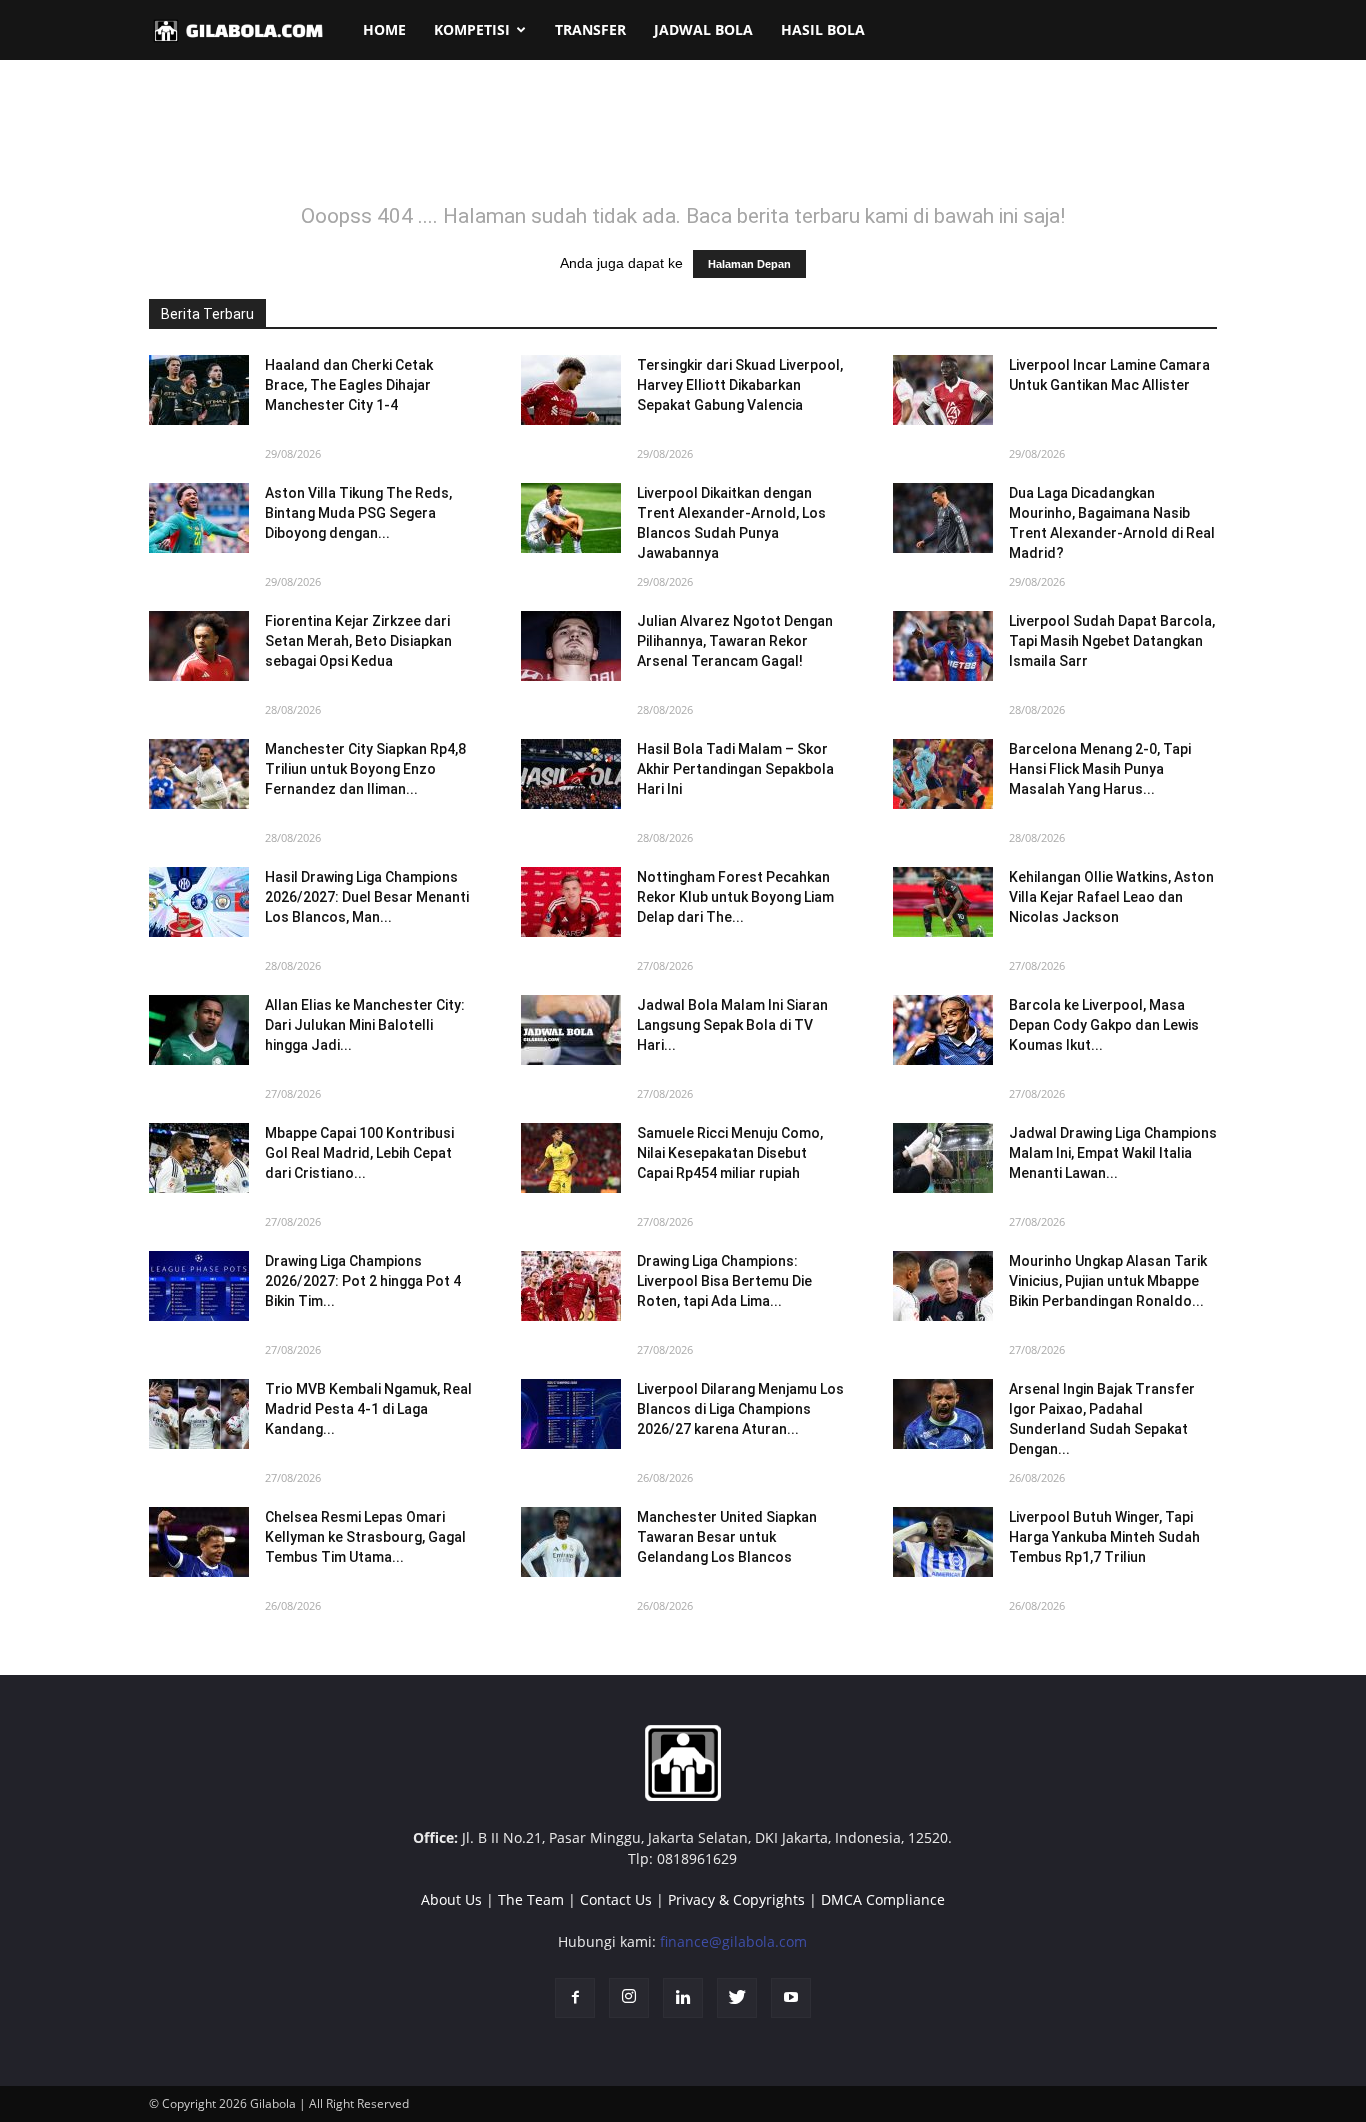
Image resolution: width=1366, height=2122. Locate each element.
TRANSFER (590, 29)
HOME (384, 29)
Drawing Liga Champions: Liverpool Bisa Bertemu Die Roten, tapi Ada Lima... (724, 1281)
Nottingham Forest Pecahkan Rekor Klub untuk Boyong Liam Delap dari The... (735, 897)
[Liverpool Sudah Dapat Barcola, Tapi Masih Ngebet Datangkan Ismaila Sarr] (943, 646)
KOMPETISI (472, 29)
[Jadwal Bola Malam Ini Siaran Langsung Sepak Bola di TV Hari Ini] (571, 1030)
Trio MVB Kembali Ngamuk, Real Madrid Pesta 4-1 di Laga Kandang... (368, 1409)
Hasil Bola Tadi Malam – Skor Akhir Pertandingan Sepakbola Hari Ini (735, 769)
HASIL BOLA (823, 29)
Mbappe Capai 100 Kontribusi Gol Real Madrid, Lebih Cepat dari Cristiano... (359, 1153)
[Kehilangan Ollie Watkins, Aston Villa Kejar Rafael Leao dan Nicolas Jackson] (943, 902)
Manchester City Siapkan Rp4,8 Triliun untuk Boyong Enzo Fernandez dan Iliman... (365, 769)
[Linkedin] (683, 1998)
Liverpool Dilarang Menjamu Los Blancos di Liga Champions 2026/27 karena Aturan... (740, 1409)
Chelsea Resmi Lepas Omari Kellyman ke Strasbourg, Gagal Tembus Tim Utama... (365, 1537)
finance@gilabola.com (733, 1941)
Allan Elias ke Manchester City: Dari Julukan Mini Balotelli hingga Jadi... (365, 1025)
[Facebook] (575, 1998)
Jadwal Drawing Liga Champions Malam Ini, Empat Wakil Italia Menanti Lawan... (1113, 1153)
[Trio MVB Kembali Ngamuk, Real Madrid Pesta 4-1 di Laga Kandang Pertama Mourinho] (199, 1414)
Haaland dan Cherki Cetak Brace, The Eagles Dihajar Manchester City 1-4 (349, 385)
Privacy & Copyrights (736, 1899)
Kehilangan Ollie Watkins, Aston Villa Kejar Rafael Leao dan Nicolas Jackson (1111, 897)
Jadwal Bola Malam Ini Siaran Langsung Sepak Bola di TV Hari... (732, 1025)
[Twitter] (737, 1998)
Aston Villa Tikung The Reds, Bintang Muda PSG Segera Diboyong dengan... (358, 513)
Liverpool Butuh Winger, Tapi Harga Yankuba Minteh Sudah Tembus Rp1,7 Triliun (1104, 1537)
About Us (451, 1899)
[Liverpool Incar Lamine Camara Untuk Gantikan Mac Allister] (943, 390)
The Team (531, 1899)
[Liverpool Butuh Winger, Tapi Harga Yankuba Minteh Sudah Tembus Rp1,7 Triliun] (943, 1542)
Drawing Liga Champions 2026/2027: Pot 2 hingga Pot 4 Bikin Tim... (363, 1281)
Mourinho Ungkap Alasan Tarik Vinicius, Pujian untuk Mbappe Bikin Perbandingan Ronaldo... (1108, 1281)
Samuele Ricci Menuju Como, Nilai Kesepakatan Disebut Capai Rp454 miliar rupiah (730, 1153)
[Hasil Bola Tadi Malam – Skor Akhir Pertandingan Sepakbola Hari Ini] (571, 774)
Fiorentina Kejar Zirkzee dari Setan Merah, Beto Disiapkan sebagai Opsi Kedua (358, 641)
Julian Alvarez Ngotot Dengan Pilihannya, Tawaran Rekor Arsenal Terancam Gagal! (735, 641)
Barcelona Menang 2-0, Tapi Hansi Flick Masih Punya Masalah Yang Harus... (1100, 769)
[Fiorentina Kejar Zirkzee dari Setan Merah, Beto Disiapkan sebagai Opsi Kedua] (199, 646)
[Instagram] (629, 1998)
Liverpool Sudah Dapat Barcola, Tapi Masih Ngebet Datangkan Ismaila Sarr (1112, 641)
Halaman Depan (749, 264)
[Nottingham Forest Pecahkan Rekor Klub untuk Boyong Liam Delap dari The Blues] (571, 902)
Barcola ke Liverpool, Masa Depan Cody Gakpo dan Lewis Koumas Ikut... (1104, 1025)
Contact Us (616, 1899)
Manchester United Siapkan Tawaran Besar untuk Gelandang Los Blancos (727, 1537)
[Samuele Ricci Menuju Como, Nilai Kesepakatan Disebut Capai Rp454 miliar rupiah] (571, 1158)
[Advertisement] (683, 144)
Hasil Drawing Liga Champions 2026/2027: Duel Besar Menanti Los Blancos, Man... (367, 897)
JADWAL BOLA (703, 29)
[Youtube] (791, 1998)
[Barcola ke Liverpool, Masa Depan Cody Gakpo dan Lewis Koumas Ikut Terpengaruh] (943, 1030)
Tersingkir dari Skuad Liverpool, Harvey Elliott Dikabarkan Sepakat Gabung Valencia (740, 385)
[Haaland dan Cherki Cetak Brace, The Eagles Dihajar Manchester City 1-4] (199, 390)
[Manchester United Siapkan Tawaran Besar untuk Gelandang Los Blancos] (571, 1542)
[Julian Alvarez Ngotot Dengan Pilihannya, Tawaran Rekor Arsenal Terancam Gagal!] (571, 646)
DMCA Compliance (883, 1899)
